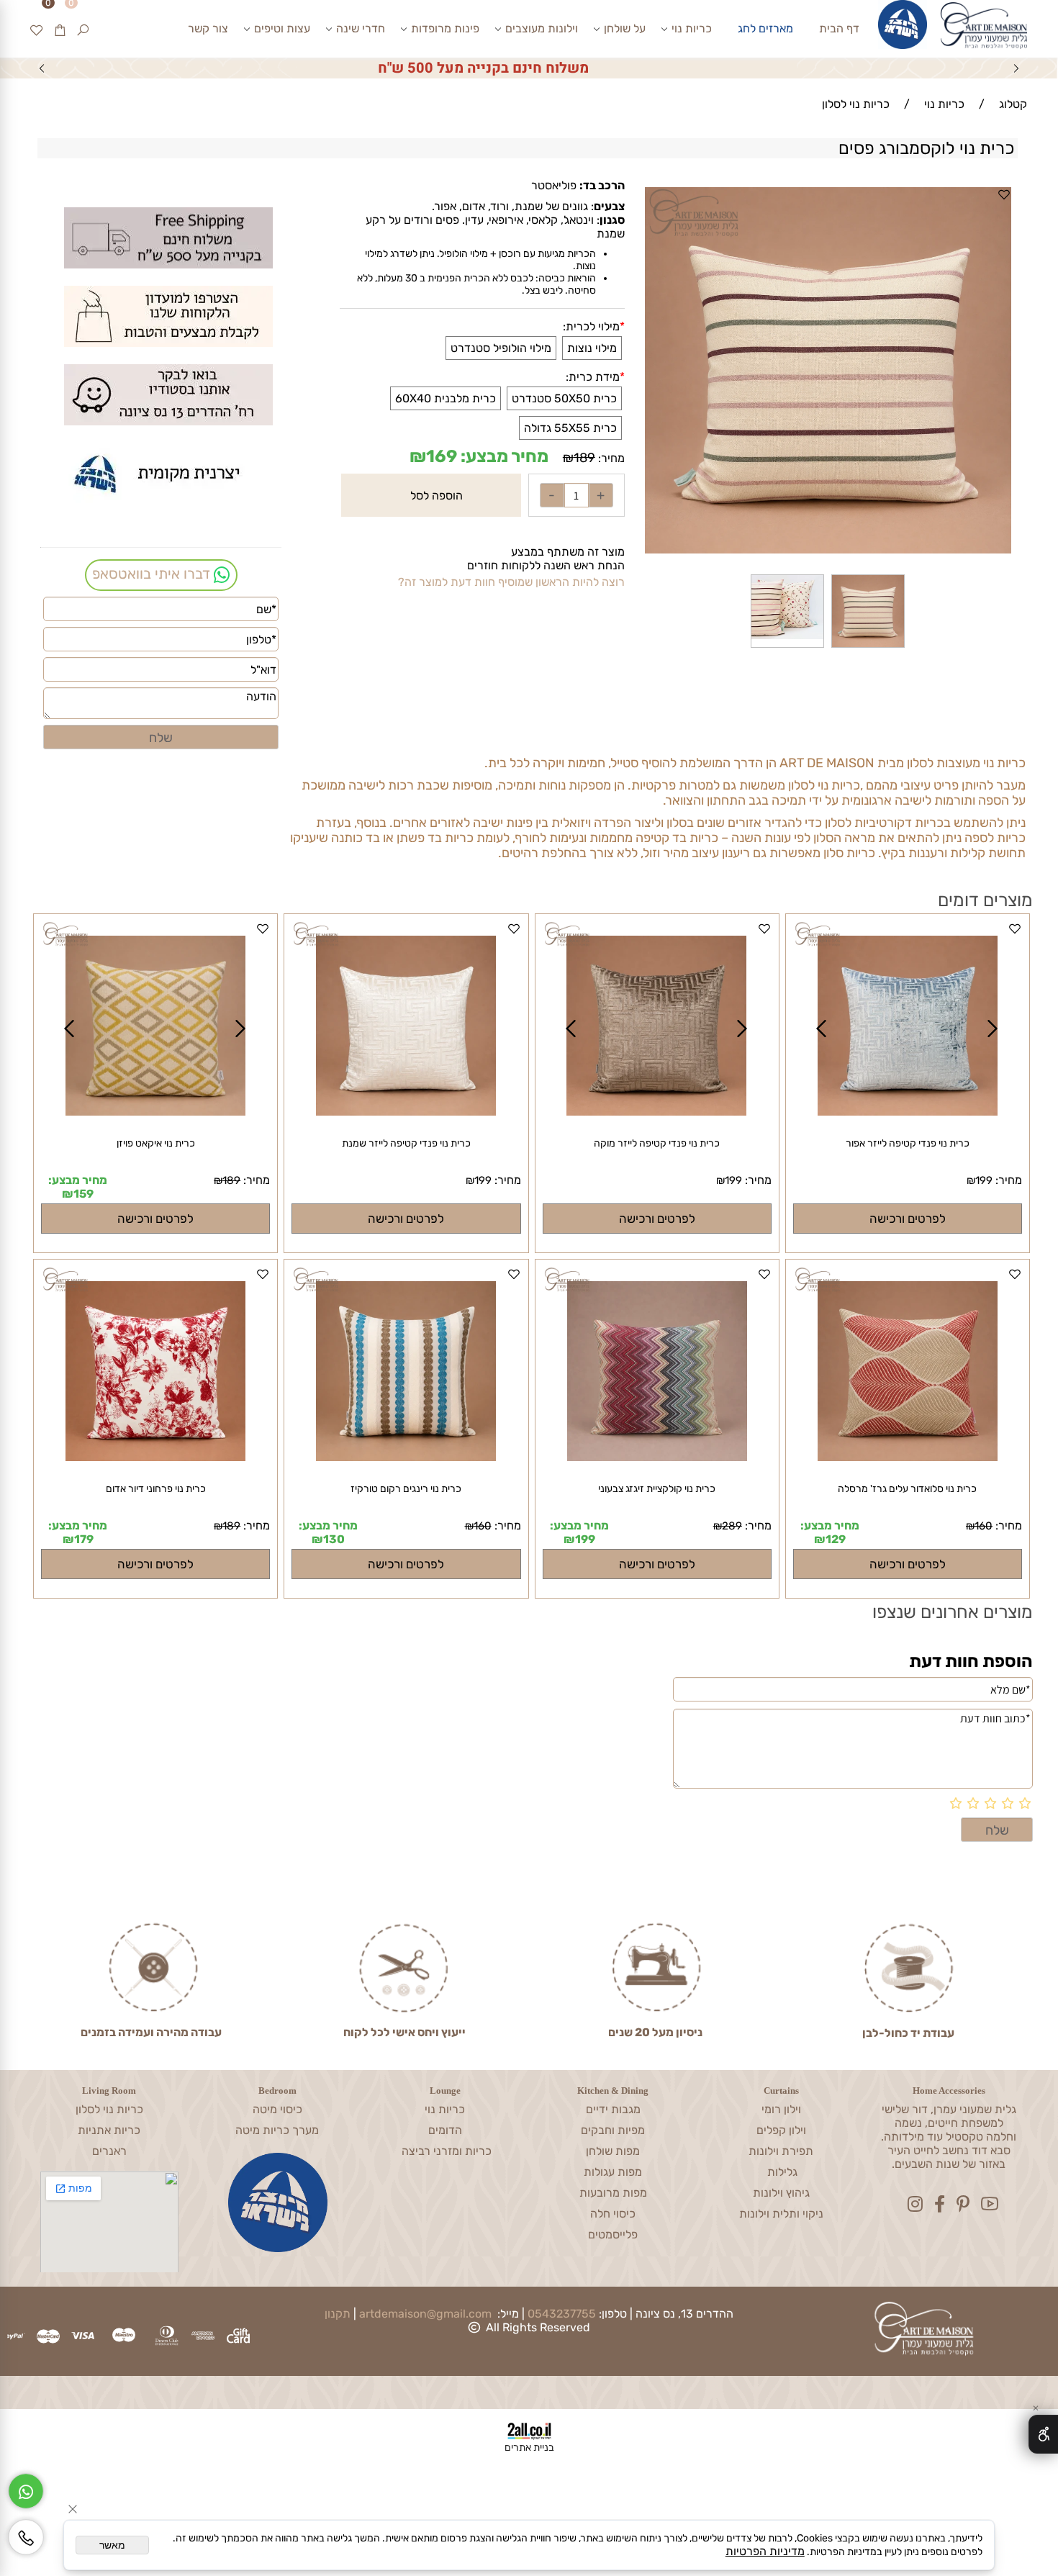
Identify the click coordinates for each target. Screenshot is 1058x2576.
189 (584, 458)
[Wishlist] (37, 29)
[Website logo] (983, 30)
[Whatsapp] (26, 2491)
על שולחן (625, 28)
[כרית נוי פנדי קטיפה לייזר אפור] (908, 1112)
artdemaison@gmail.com (425, 2314)
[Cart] (60, 29)
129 (836, 1539)
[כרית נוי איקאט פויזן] (155, 1112)
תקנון (338, 2314)
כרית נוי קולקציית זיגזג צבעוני (657, 1489)
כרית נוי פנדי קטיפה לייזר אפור (908, 1143)
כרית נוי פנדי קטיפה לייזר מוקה (657, 1143)
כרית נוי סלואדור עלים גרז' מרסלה (907, 1489)
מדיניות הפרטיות (765, 2551)
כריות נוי (692, 28)
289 (732, 1526)
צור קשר (208, 28)
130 (334, 1539)
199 (984, 1180)
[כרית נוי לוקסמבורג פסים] (868, 647)
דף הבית (839, 28)
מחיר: (610, 458)
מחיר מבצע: (503, 456)
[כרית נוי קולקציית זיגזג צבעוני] (657, 1457)
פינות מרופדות (445, 28)
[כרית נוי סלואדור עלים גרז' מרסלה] (908, 1375)
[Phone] (26, 2537)
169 (442, 456)
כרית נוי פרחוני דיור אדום (156, 1489)
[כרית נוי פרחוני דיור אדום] (155, 1375)
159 (83, 1194)
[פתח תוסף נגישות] (1043, 2434)
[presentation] (42, 68)
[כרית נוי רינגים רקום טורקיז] (406, 1457)
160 (984, 1526)
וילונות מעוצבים (542, 28)
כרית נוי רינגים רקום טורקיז (406, 1489)
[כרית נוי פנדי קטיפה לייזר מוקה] (656, 1112)
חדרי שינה (361, 28)
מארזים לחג (765, 28)
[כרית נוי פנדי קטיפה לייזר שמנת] (406, 1029)
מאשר (112, 2545)
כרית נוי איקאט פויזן (156, 1143)
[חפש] (83, 29)
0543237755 (562, 2314)
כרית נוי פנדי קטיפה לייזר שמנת (406, 1143)
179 (84, 1539)
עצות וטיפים (282, 28)
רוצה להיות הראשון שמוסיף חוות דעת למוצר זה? (511, 582)
